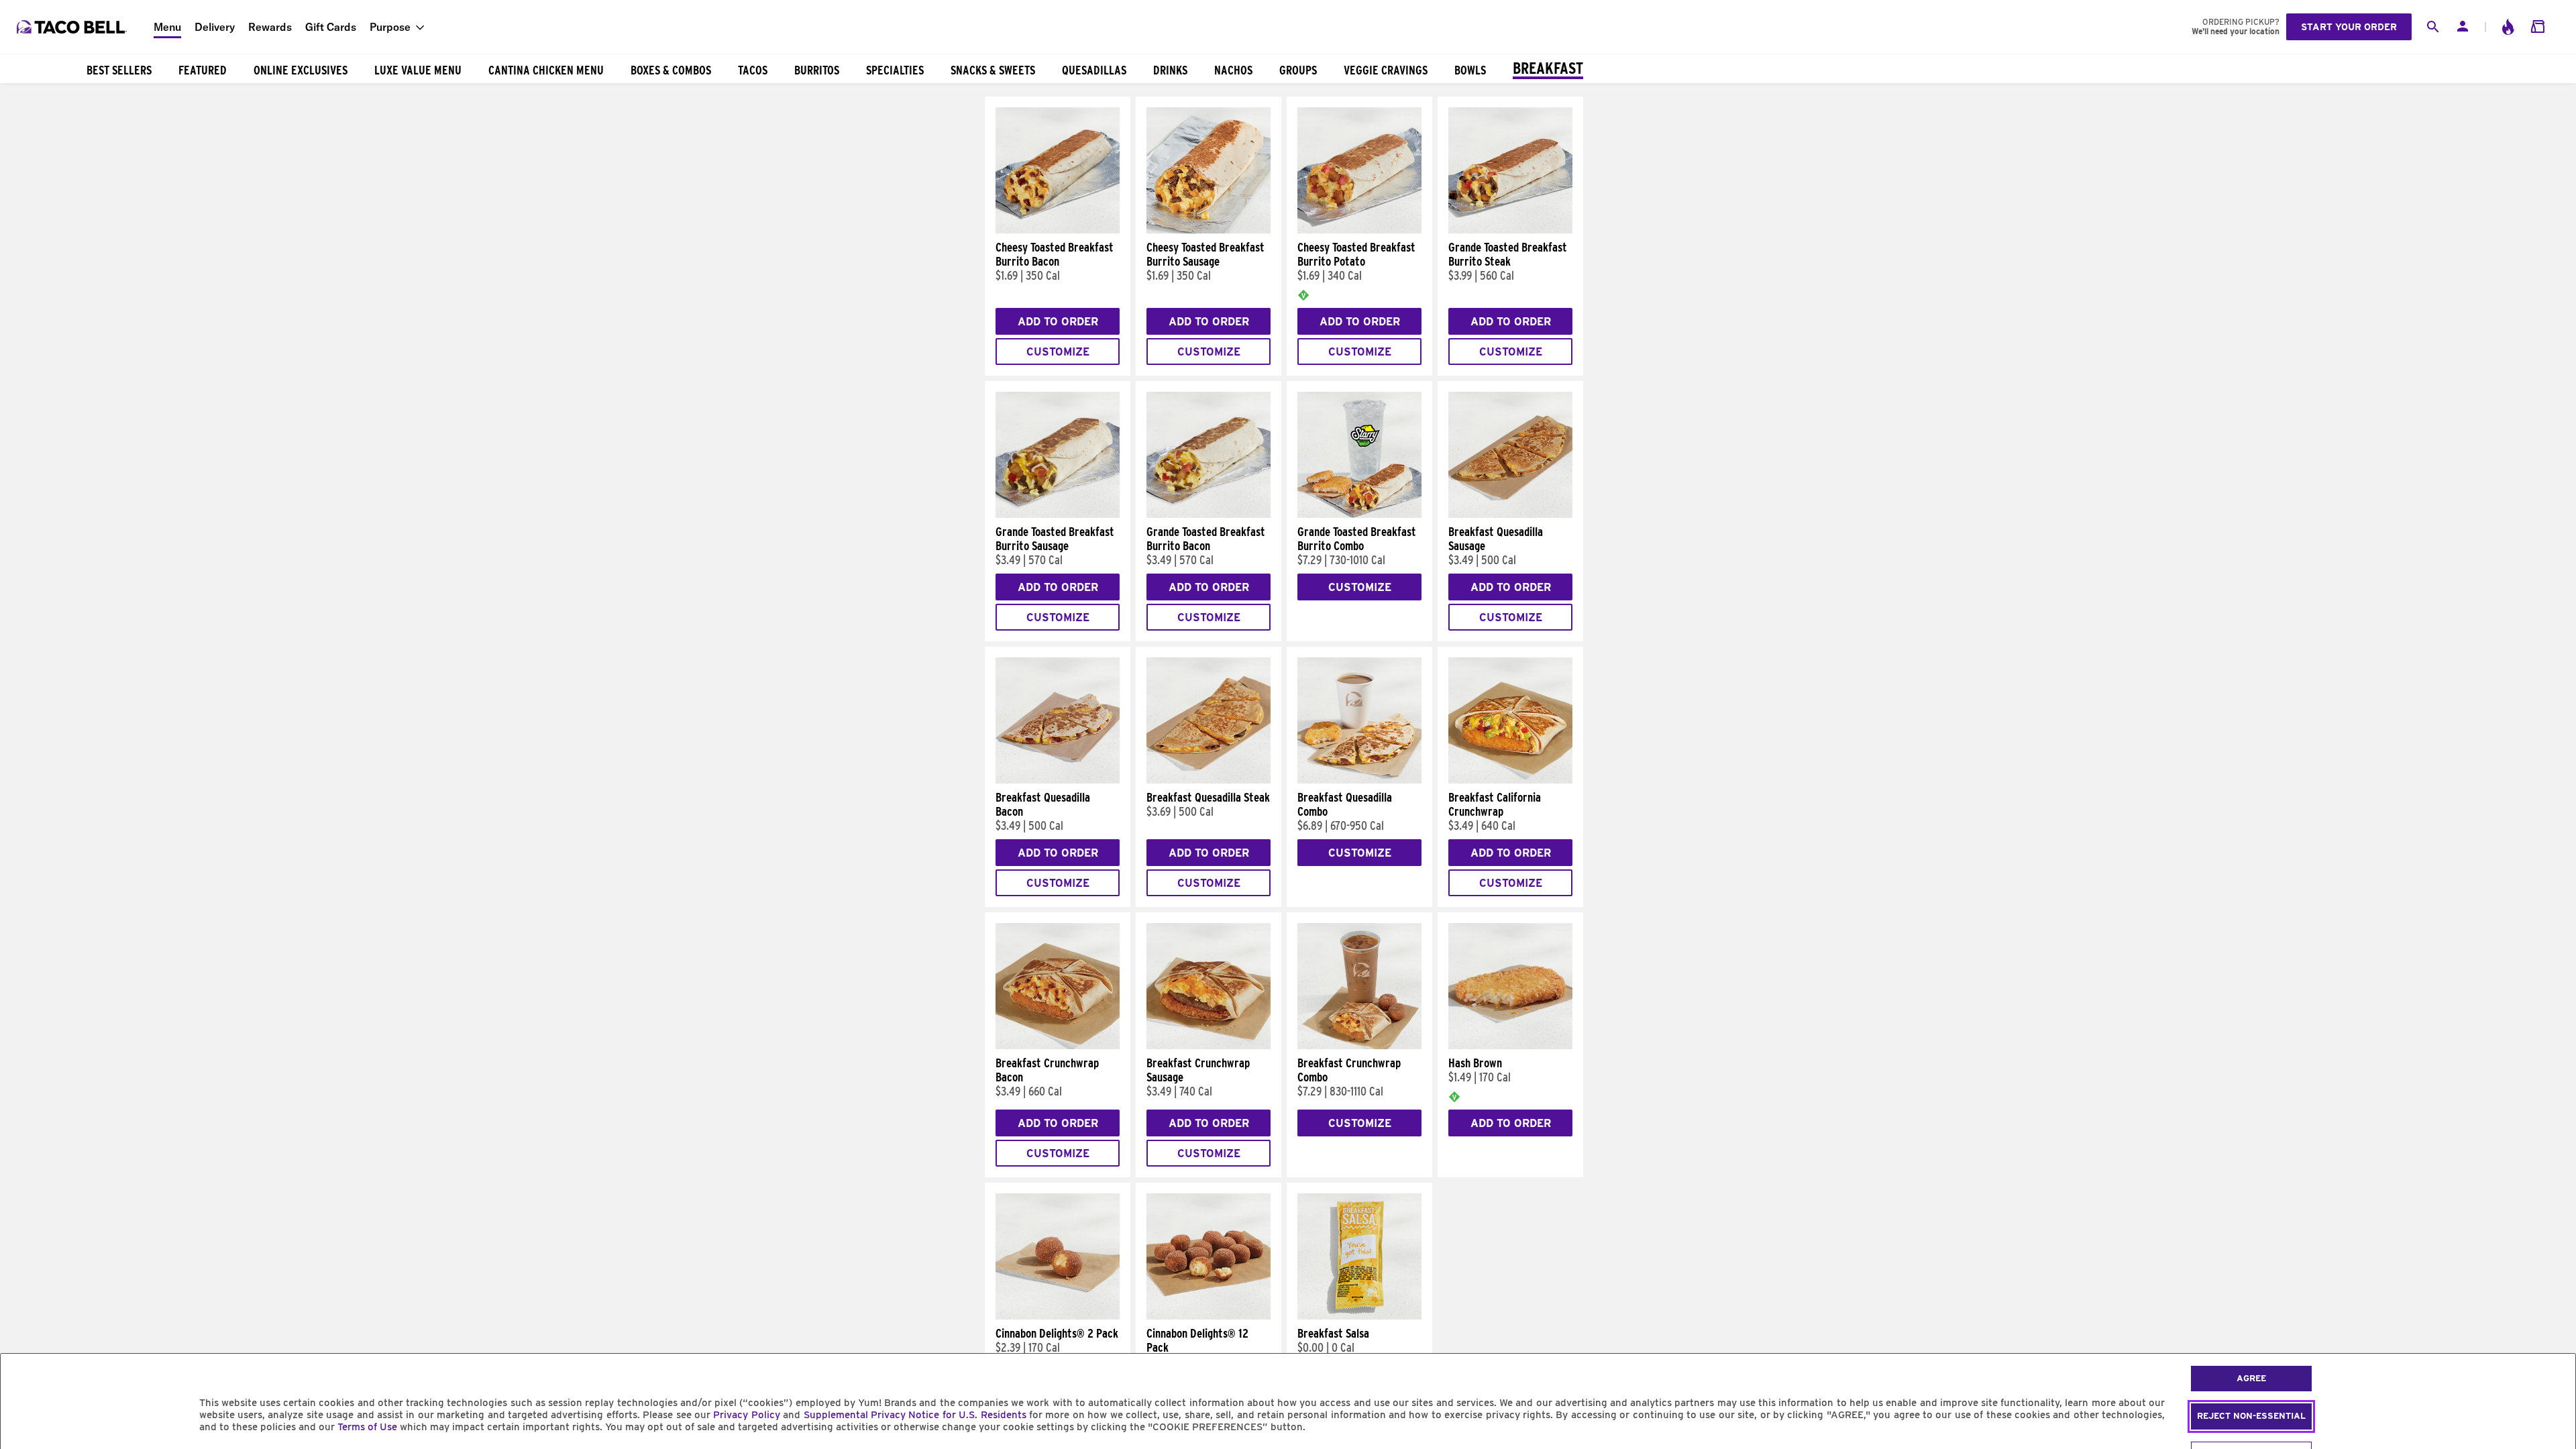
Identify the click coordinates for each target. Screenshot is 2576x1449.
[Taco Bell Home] (73, 27)
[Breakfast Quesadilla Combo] (1359, 780)
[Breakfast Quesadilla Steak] (1209, 780)
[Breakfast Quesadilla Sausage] (1510, 515)
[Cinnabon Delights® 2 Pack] (1058, 1316)
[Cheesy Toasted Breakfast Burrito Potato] (1359, 230)
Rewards (270, 27)
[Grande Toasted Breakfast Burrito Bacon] (1209, 515)
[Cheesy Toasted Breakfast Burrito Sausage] (1209, 230)
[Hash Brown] (1510, 1046)
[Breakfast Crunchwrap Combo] (1359, 1046)
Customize (1058, 352)
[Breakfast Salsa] (1359, 1316)
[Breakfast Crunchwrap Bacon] (1058, 1046)
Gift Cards (331, 27)
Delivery (215, 27)
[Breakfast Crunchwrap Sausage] (1209, 1046)
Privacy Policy (746, 1415)
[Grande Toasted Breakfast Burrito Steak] (1510, 230)
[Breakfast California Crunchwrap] (1510, 780)
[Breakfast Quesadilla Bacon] (1058, 780)
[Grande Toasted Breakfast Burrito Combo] (1359, 515)
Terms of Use (367, 1427)
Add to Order (1058, 322)
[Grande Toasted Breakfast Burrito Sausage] (1058, 515)
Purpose (390, 27)
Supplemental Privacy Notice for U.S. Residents (915, 1415)
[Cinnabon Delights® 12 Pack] (1209, 1316)
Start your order (2349, 27)
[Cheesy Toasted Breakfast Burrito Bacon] (1058, 230)
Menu (167, 27)
